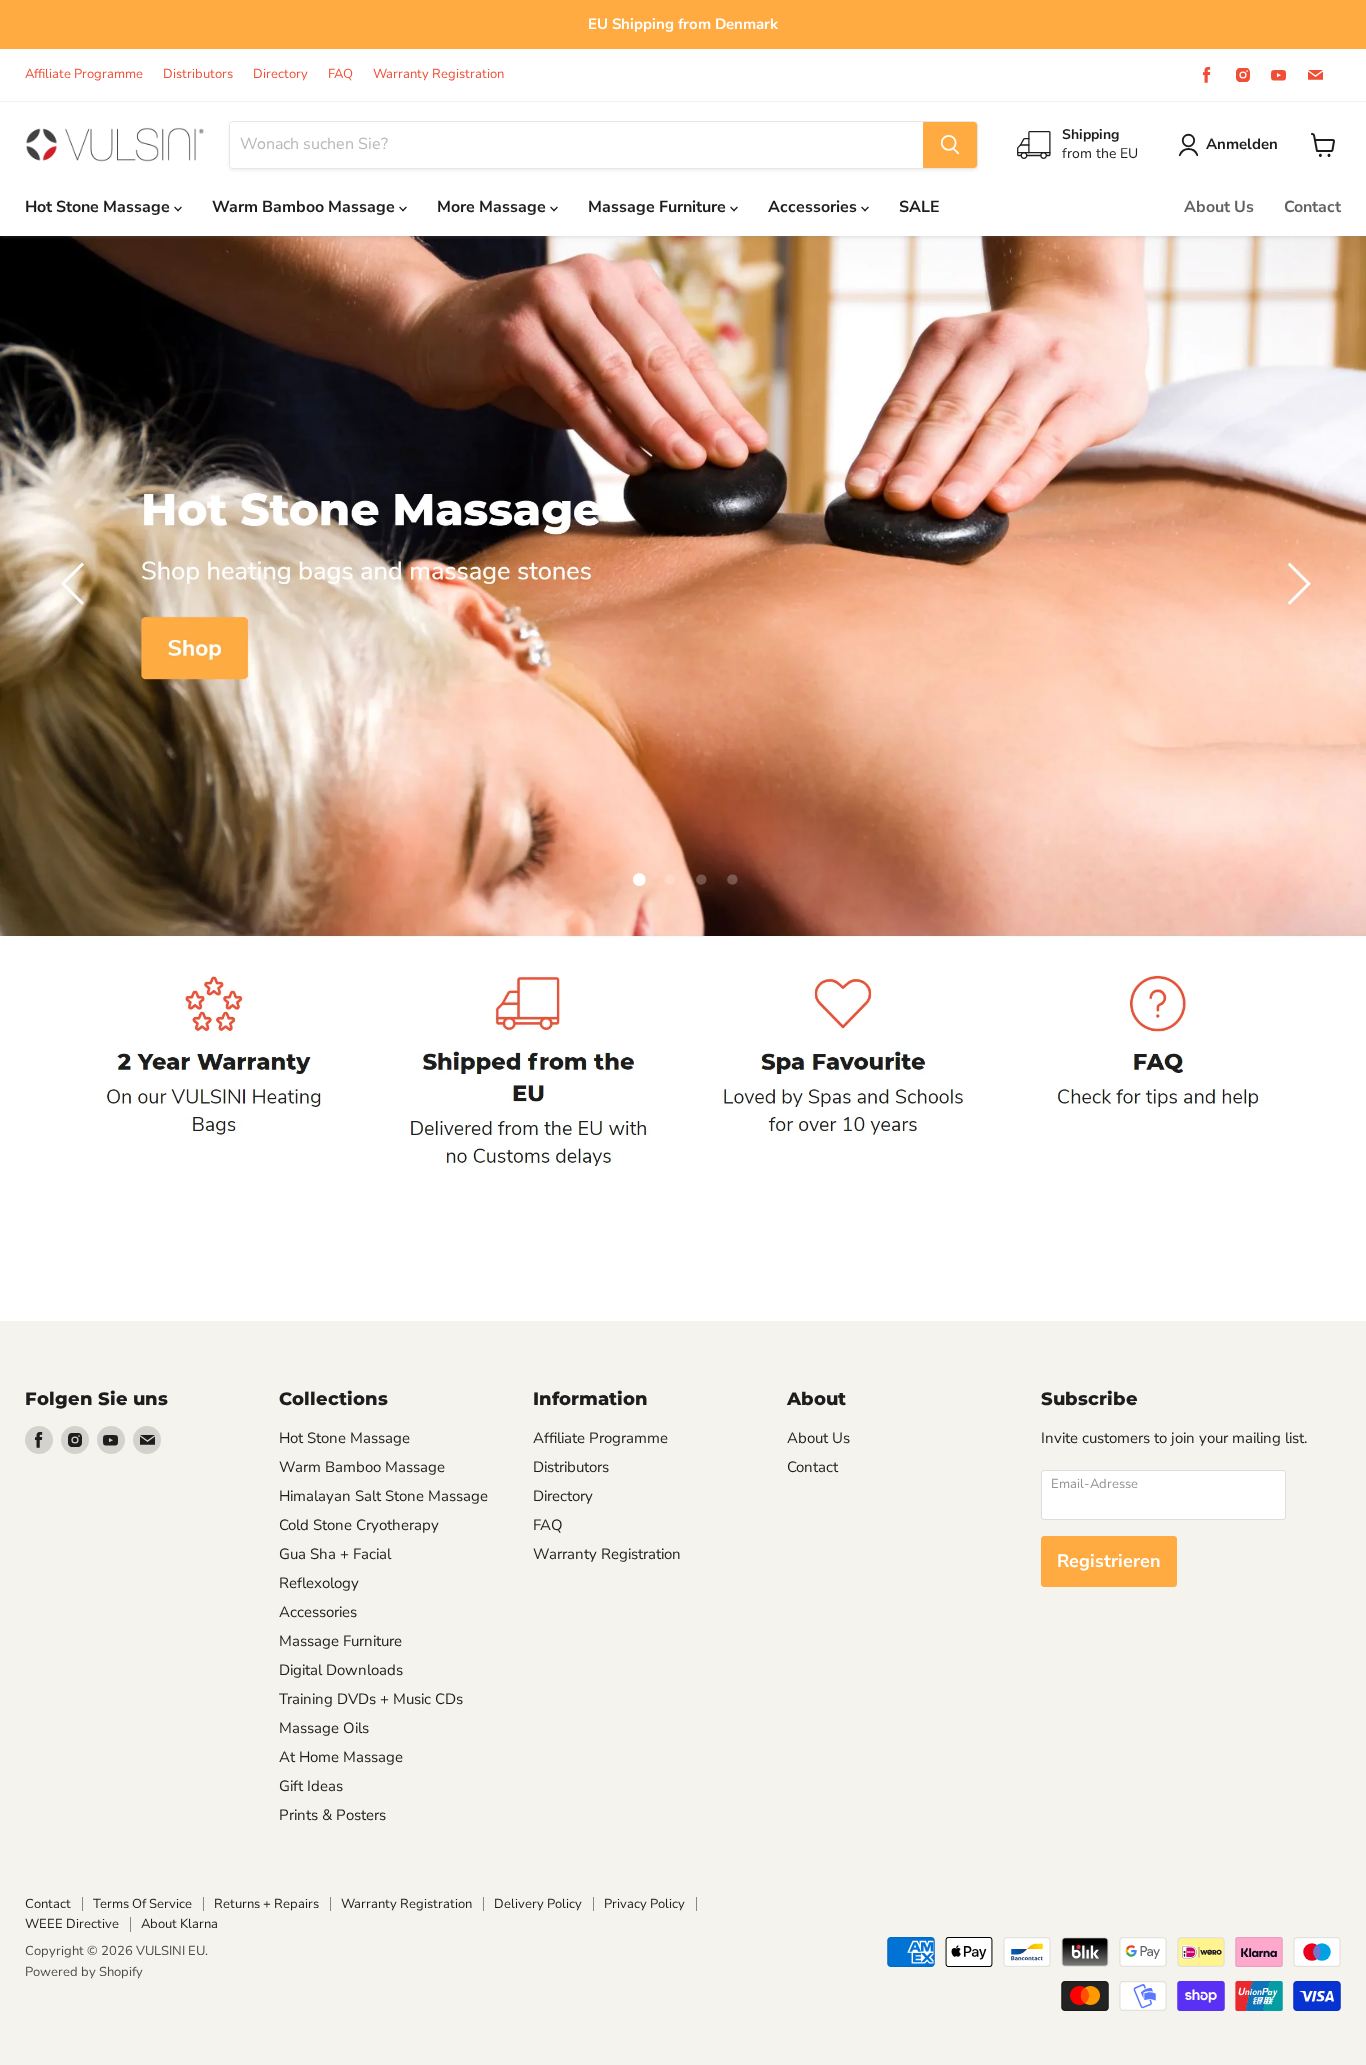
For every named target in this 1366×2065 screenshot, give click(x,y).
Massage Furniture (659, 207)
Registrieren (1109, 1561)
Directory (280, 74)
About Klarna (179, 1924)
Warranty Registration (438, 74)
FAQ (340, 74)
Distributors (198, 74)
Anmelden (1242, 144)
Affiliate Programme (84, 74)
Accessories (814, 207)
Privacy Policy (644, 1904)
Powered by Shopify (84, 1972)
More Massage (493, 207)
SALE (919, 207)
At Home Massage (341, 1757)
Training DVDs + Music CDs (371, 1699)
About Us (1219, 207)
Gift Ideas (311, 1786)
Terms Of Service (142, 1904)
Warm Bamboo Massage (305, 207)
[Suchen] (950, 145)
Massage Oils (324, 1728)
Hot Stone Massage (99, 207)
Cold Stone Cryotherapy (359, 1525)
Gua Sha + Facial (335, 1554)
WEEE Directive (72, 1924)
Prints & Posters (332, 1815)
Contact (1312, 207)
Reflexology (319, 1583)
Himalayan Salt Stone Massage (383, 1496)
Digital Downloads (341, 1670)
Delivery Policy (538, 1904)
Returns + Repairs (266, 1904)
